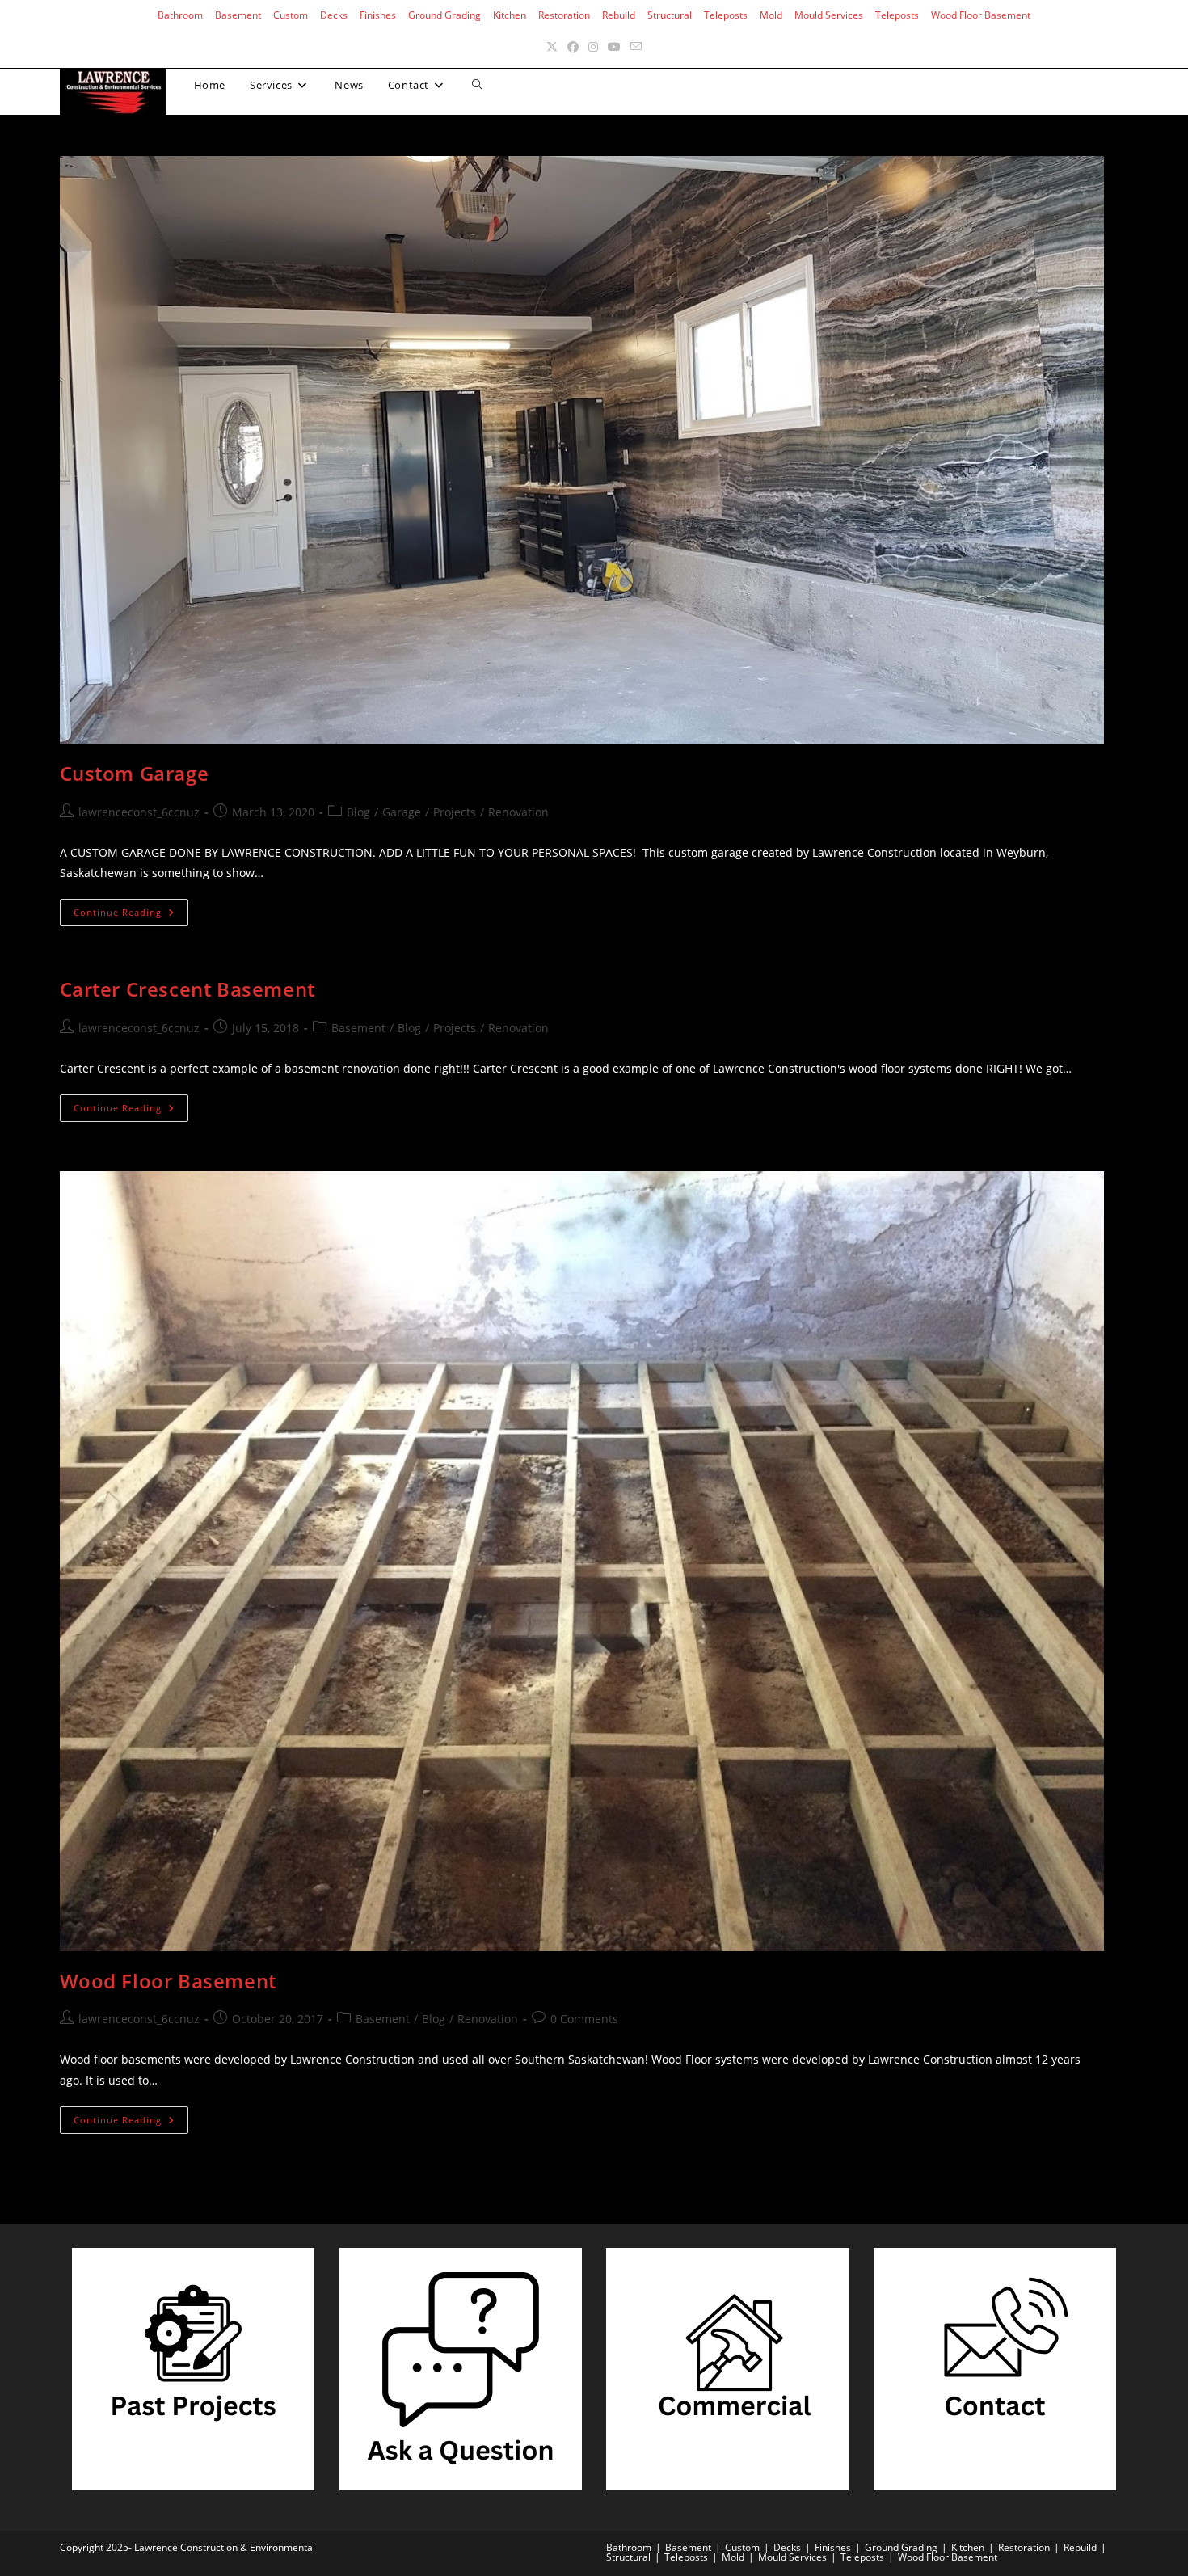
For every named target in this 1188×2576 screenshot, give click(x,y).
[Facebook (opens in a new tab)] (573, 46)
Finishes (378, 15)
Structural (670, 15)
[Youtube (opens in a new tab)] (614, 46)
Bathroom (180, 15)
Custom (291, 15)
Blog (358, 812)
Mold (771, 15)
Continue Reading (131, 915)
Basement (238, 15)
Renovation (518, 812)
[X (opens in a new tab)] (552, 46)
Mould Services (829, 15)
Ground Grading (444, 15)
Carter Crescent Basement (187, 989)
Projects (455, 812)
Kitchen (510, 15)
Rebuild (619, 15)
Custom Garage (135, 773)
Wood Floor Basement (981, 15)
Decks (334, 15)
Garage (402, 812)
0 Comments (584, 2019)
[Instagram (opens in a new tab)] (593, 46)
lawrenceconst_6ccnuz (139, 812)
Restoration (564, 15)
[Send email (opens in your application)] (636, 46)
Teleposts (726, 15)
